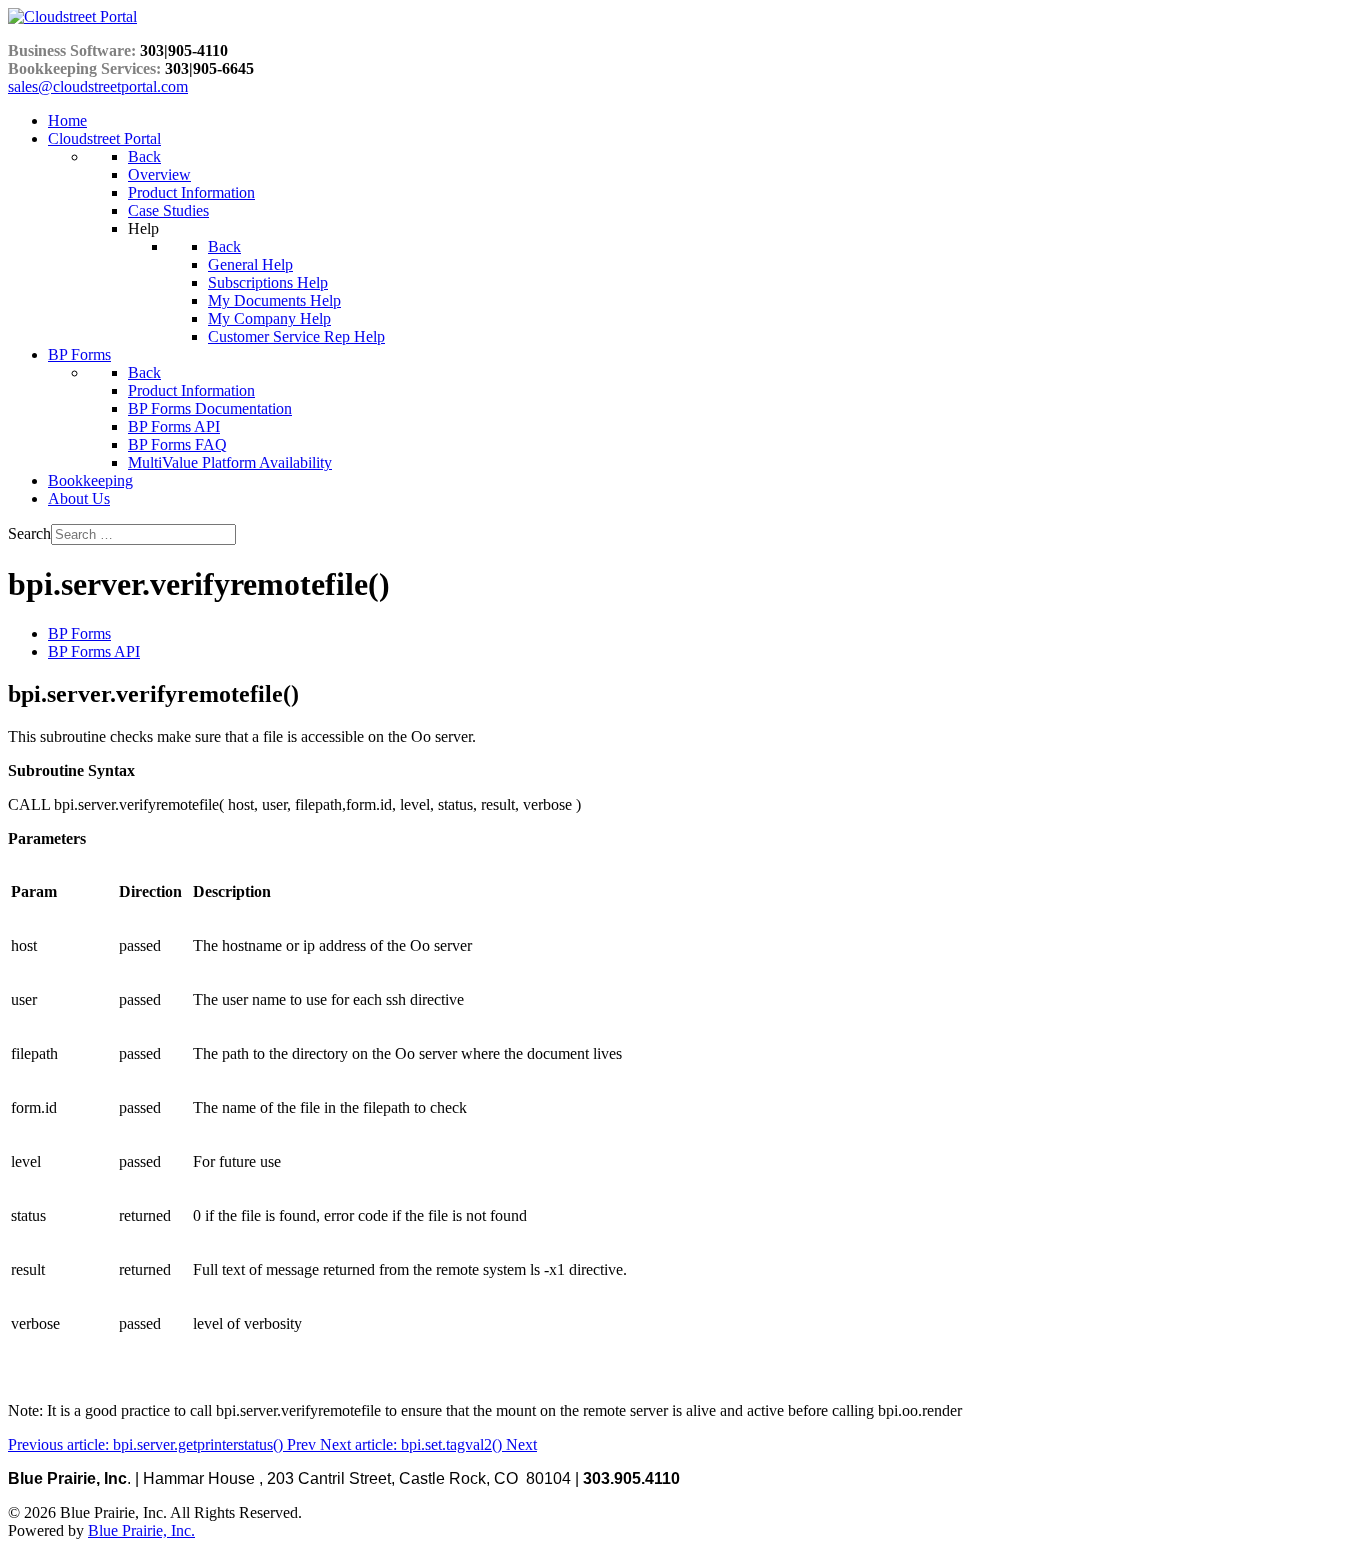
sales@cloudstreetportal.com (98, 86)
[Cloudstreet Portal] (72, 16)
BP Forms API (94, 651)
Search (29, 533)
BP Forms (79, 633)
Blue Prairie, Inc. (141, 1530)
